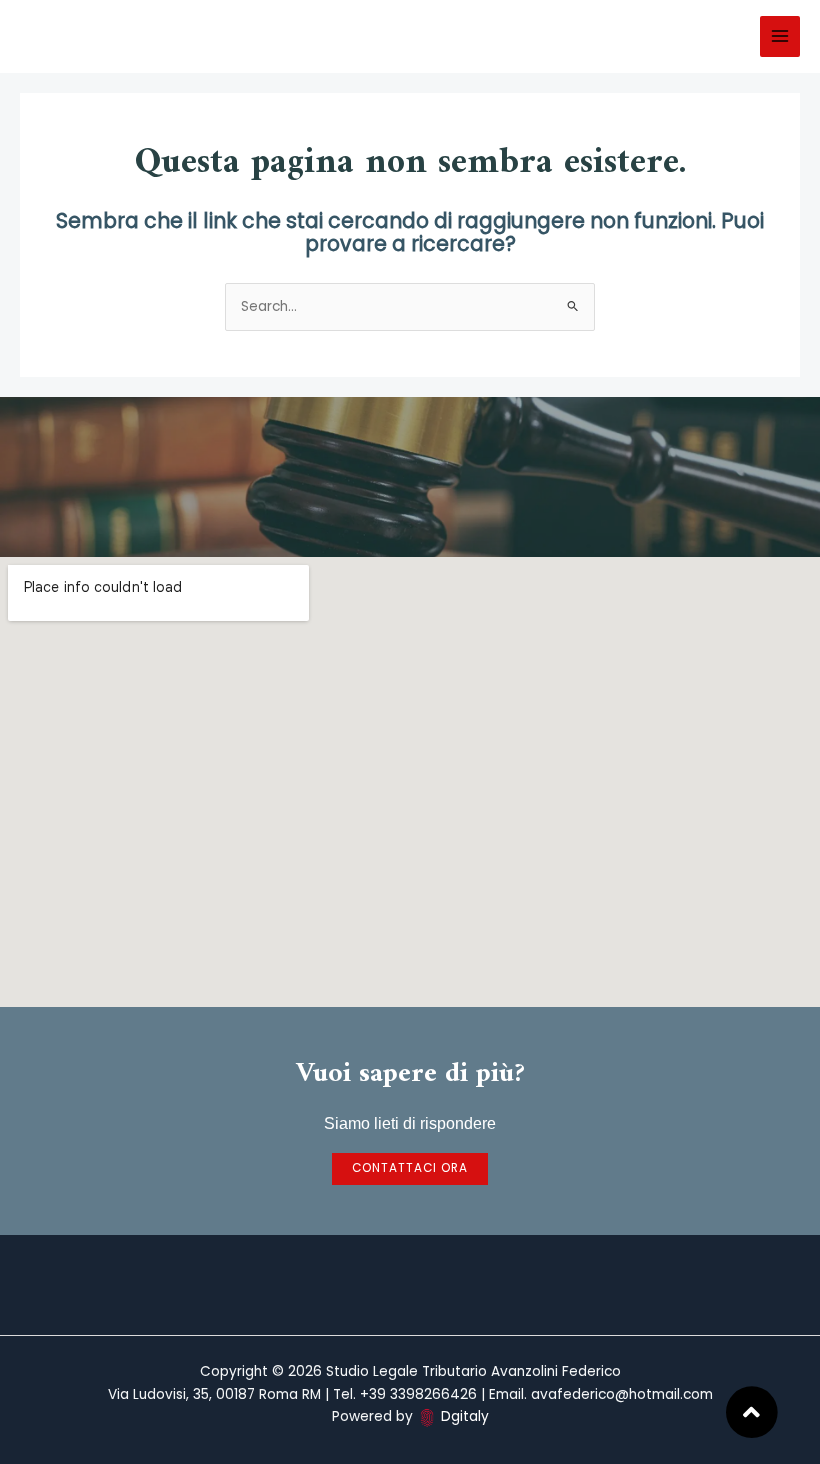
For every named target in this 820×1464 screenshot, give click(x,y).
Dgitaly (465, 1416)
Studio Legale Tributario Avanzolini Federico (143, 36)
